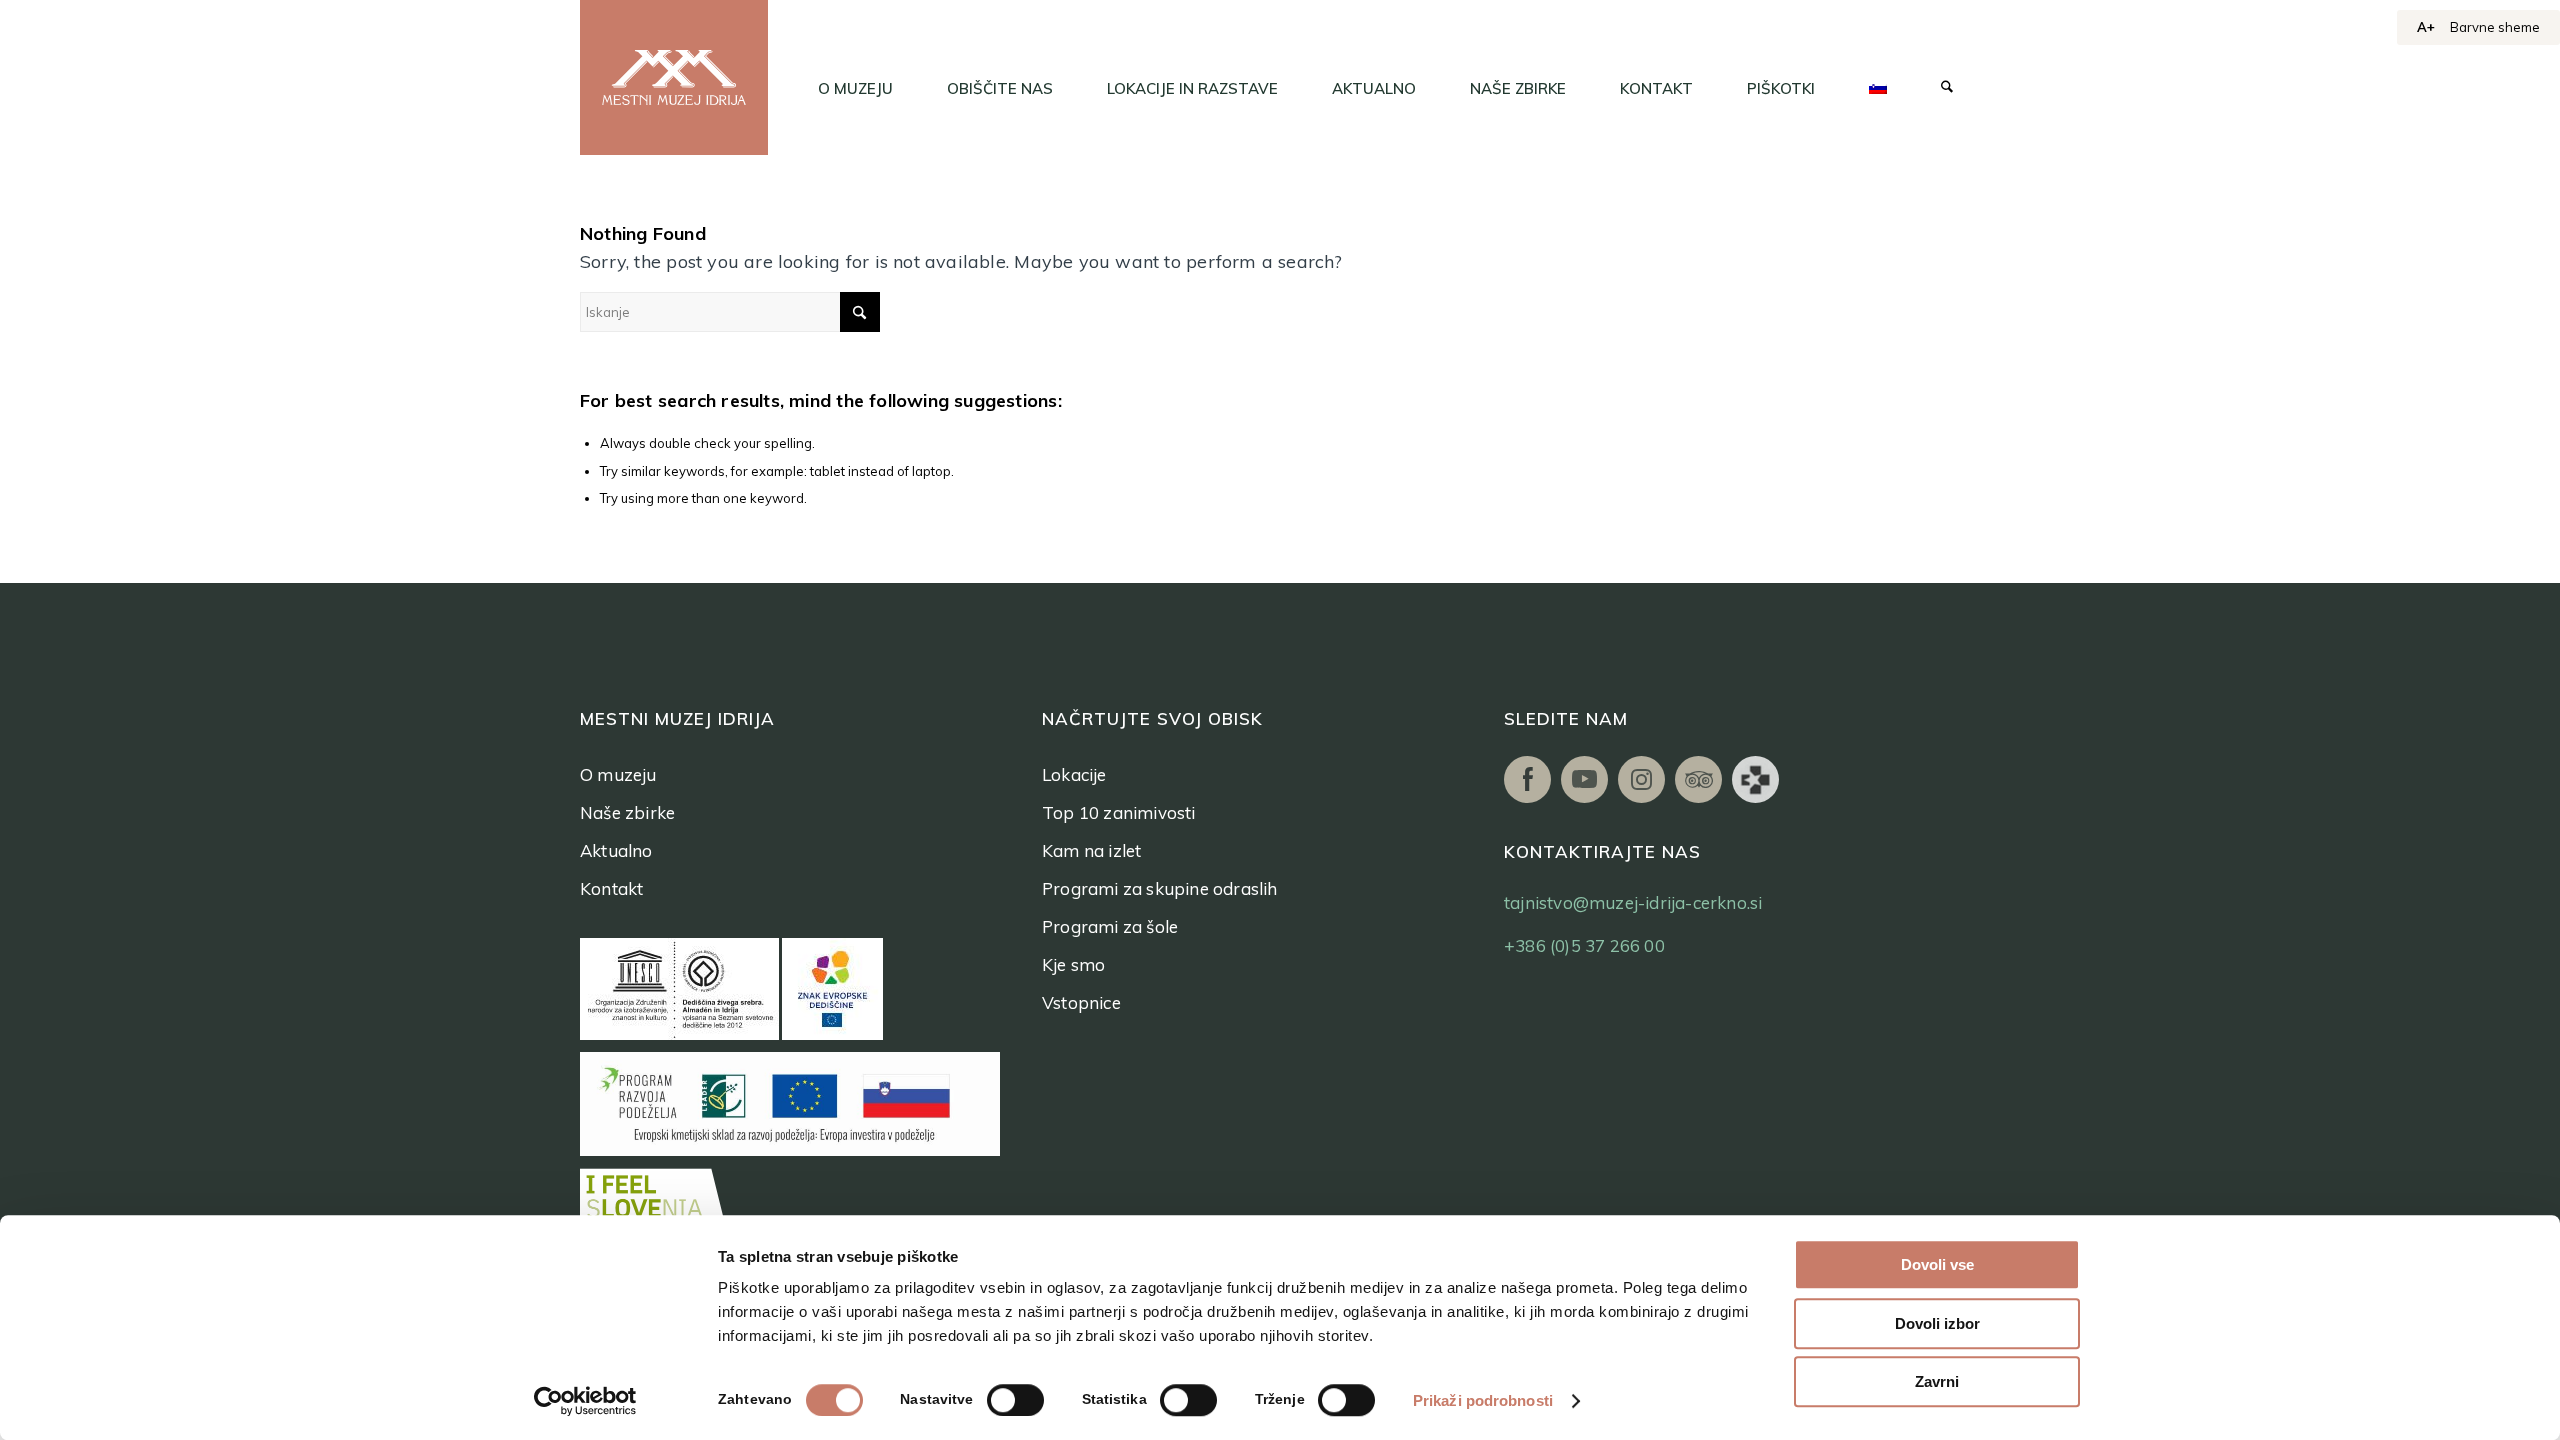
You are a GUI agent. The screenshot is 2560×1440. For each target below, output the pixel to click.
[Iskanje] (1947, 89)
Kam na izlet (1091, 850)
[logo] (674, 77)
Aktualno (616, 850)
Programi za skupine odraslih (1160, 888)
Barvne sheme (2495, 27)
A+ (2426, 27)
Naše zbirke (627, 812)
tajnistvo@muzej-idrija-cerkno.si (1633, 902)
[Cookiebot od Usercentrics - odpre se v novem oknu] (585, 1401)
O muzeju (618, 774)
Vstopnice (1081, 1002)
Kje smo (1073, 964)
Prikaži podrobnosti (1483, 1400)
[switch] (1015, 1400)
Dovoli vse (1937, 1264)
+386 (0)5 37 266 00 (1584, 945)
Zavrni (1937, 1381)
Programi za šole (1110, 926)
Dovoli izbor (1937, 1323)
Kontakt (611, 888)
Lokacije (1074, 774)
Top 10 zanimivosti (1119, 812)
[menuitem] (855, 89)
